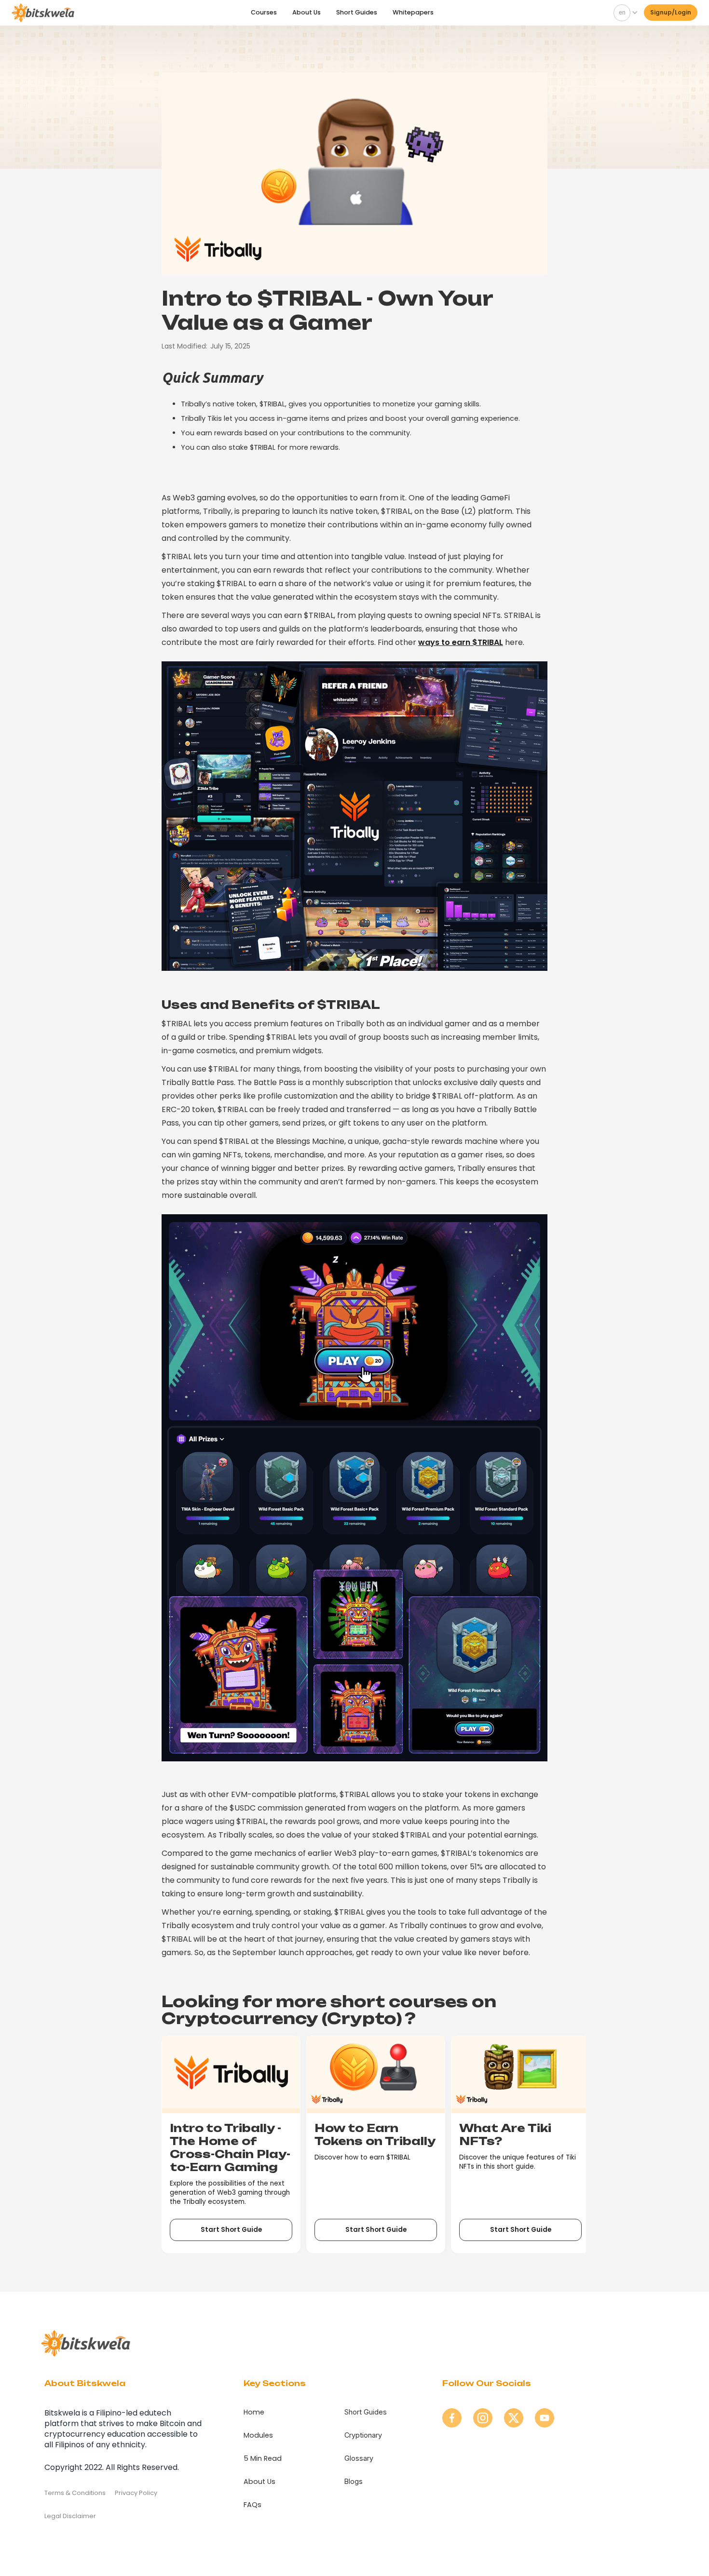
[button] (624, 13)
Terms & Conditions (75, 2493)
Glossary (359, 2458)
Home (254, 2412)
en (622, 12)
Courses (264, 12)
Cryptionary (363, 2435)
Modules (258, 2435)
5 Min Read (263, 2458)
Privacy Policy (136, 2493)
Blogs (354, 2481)
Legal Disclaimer (70, 2516)
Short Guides (357, 12)
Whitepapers (413, 12)
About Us (307, 12)
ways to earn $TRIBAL (461, 642)
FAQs (252, 2505)
